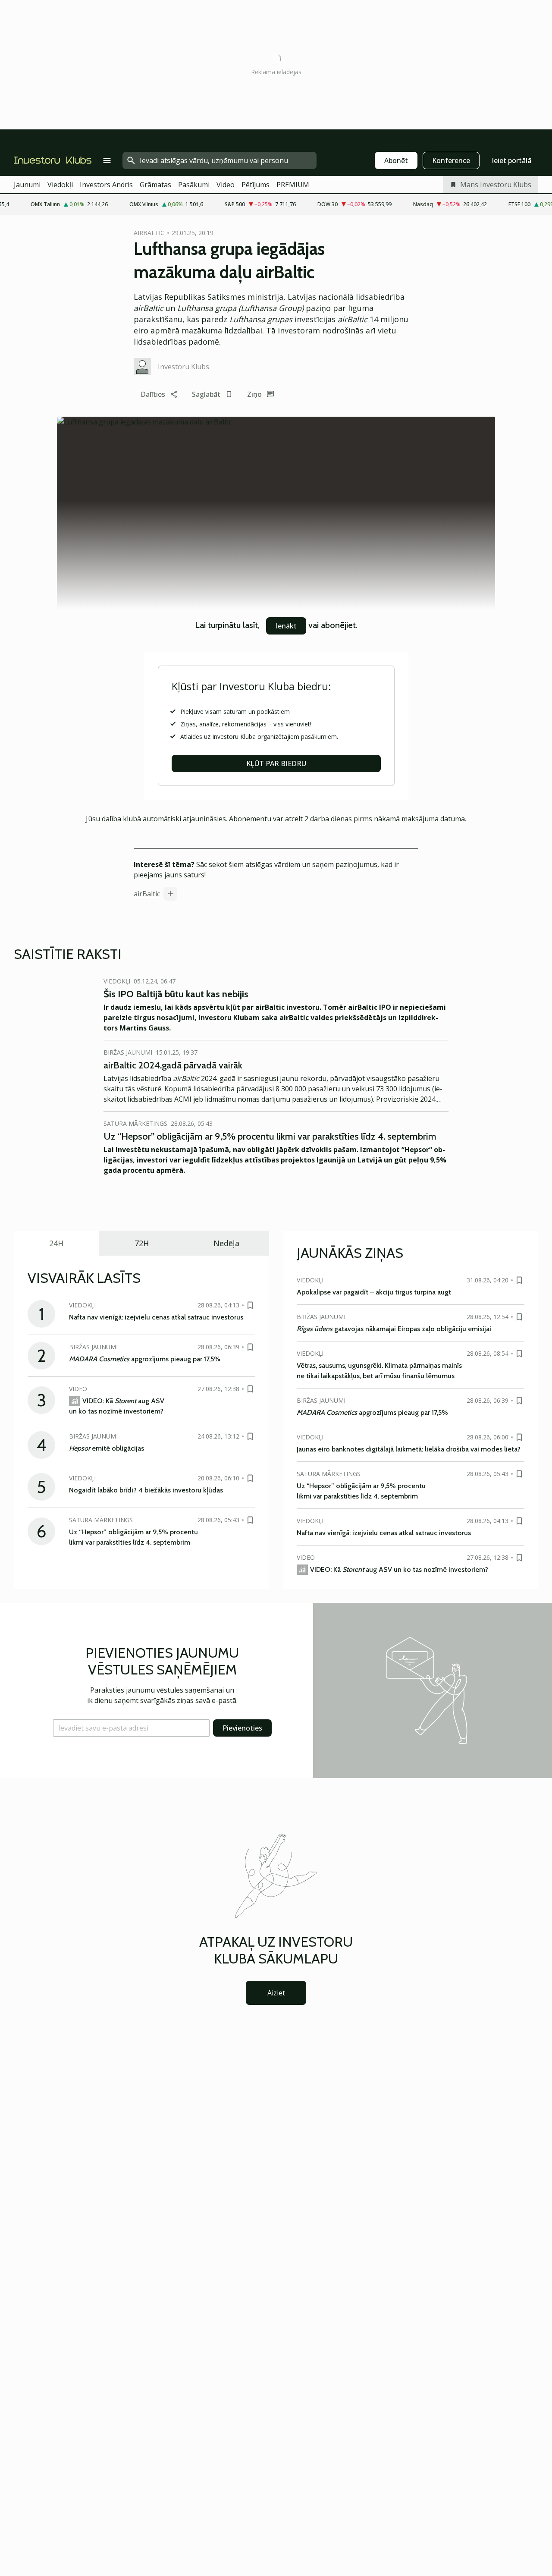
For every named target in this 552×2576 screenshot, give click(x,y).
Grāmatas (155, 185)
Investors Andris (106, 185)
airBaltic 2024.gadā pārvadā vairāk (173, 1065)
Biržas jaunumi (128, 1052)
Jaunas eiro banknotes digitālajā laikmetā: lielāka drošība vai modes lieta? (409, 1449)
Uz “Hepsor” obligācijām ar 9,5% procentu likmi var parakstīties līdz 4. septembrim (270, 1136)
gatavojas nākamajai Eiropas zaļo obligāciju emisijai (394, 1329)
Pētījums (256, 185)
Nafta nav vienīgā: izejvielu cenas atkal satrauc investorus (156, 1317)
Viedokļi (60, 185)
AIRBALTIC (149, 233)
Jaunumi (27, 185)
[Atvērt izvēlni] (107, 160)
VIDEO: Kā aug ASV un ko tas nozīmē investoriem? (399, 1569)
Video (226, 185)
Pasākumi (194, 185)
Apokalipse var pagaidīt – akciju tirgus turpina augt (374, 1292)
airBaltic (147, 894)
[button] (131, 1728)
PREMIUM (293, 185)
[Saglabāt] (250, 1305)
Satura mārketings (135, 1123)
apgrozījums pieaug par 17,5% (145, 1359)
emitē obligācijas (107, 1448)
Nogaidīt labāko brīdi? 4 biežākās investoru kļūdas (146, 1490)
